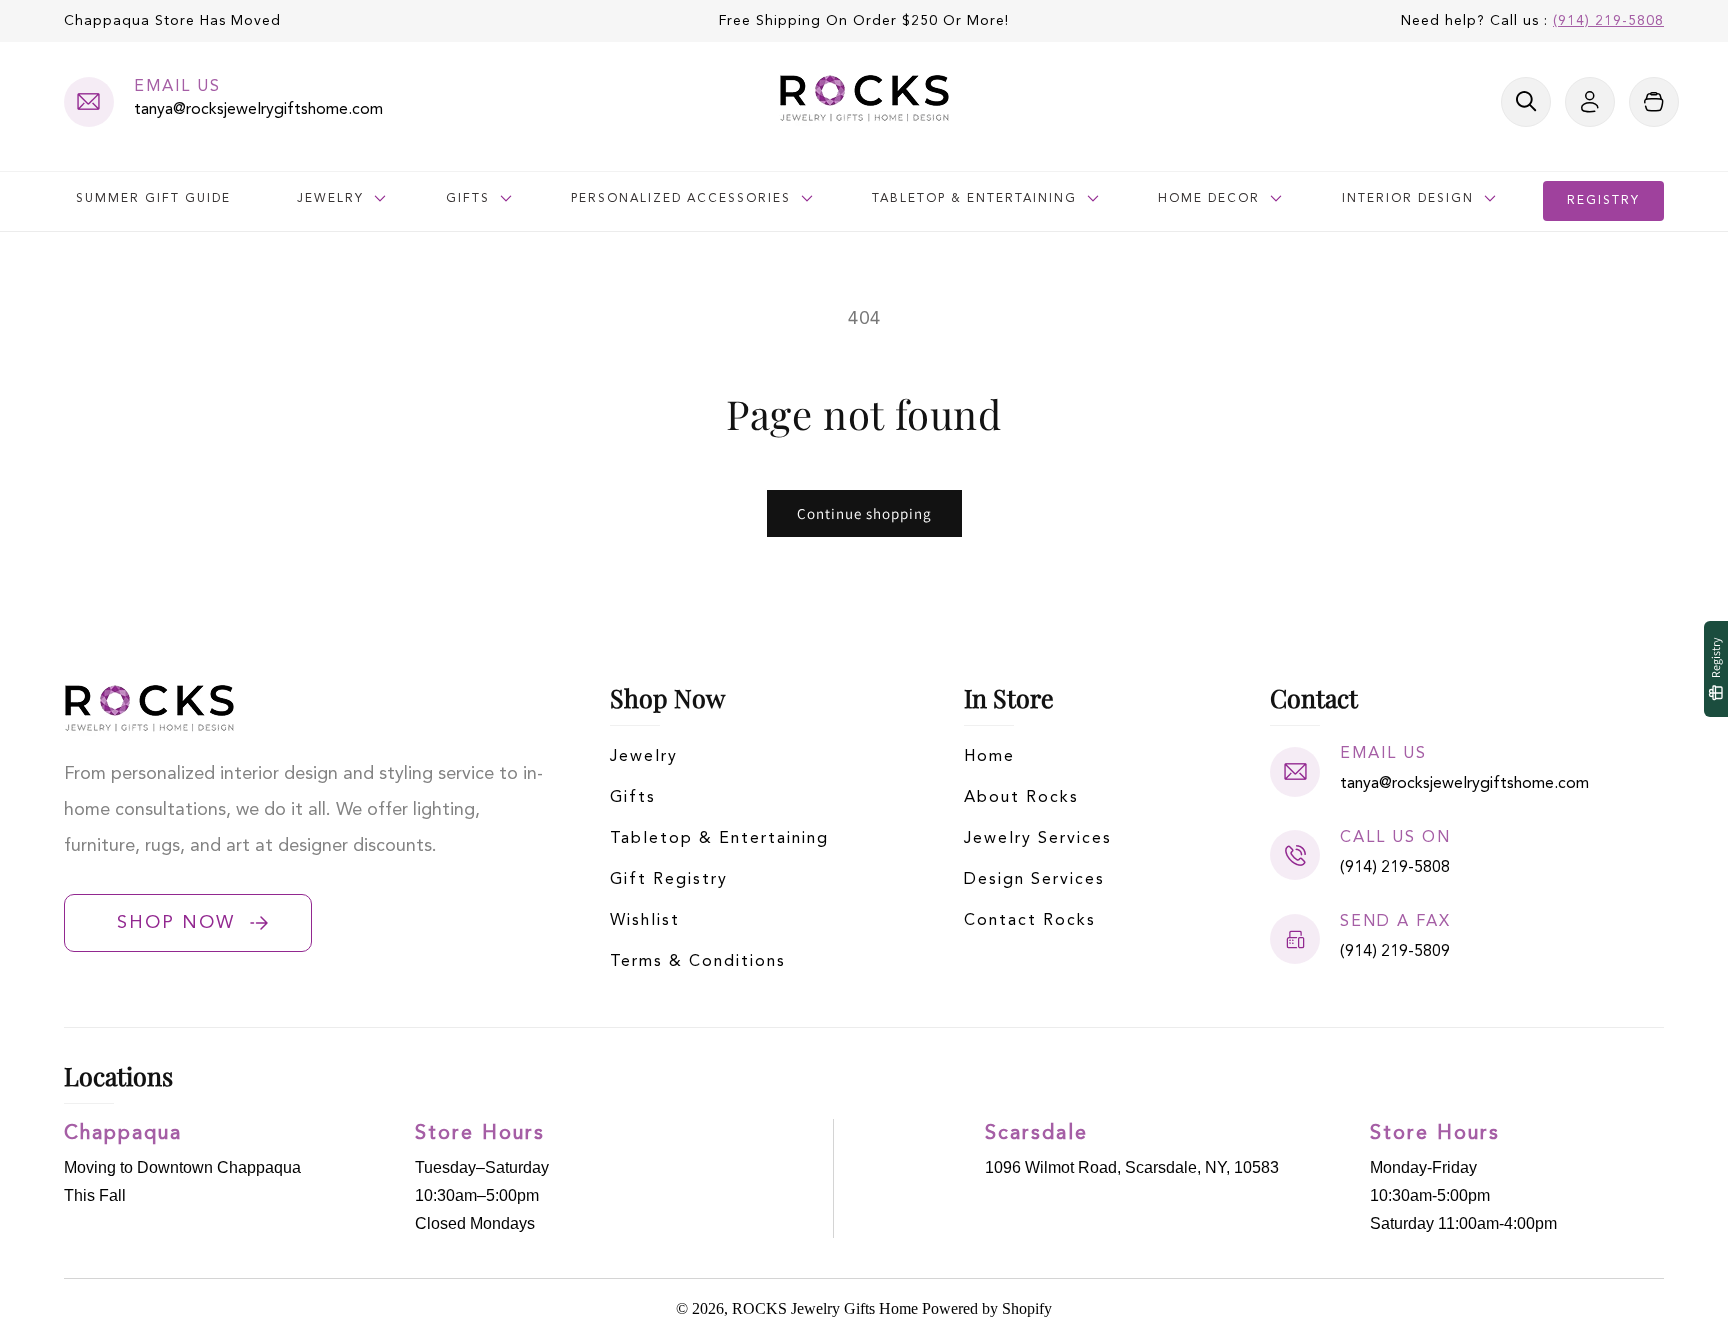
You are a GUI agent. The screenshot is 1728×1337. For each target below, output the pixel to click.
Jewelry (644, 757)
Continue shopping (864, 513)
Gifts (633, 798)
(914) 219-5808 (1608, 21)
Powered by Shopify (987, 1308)
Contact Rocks (1030, 921)
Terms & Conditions (698, 962)
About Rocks (1021, 798)
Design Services (1034, 880)
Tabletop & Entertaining (719, 839)
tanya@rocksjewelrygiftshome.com (258, 110)
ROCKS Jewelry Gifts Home (825, 1308)
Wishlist (645, 921)
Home (989, 757)
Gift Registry (669, 880)
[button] (1526, 102)
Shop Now (176, 923)
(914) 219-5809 (1395, 951)
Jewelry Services (1038, 839)
